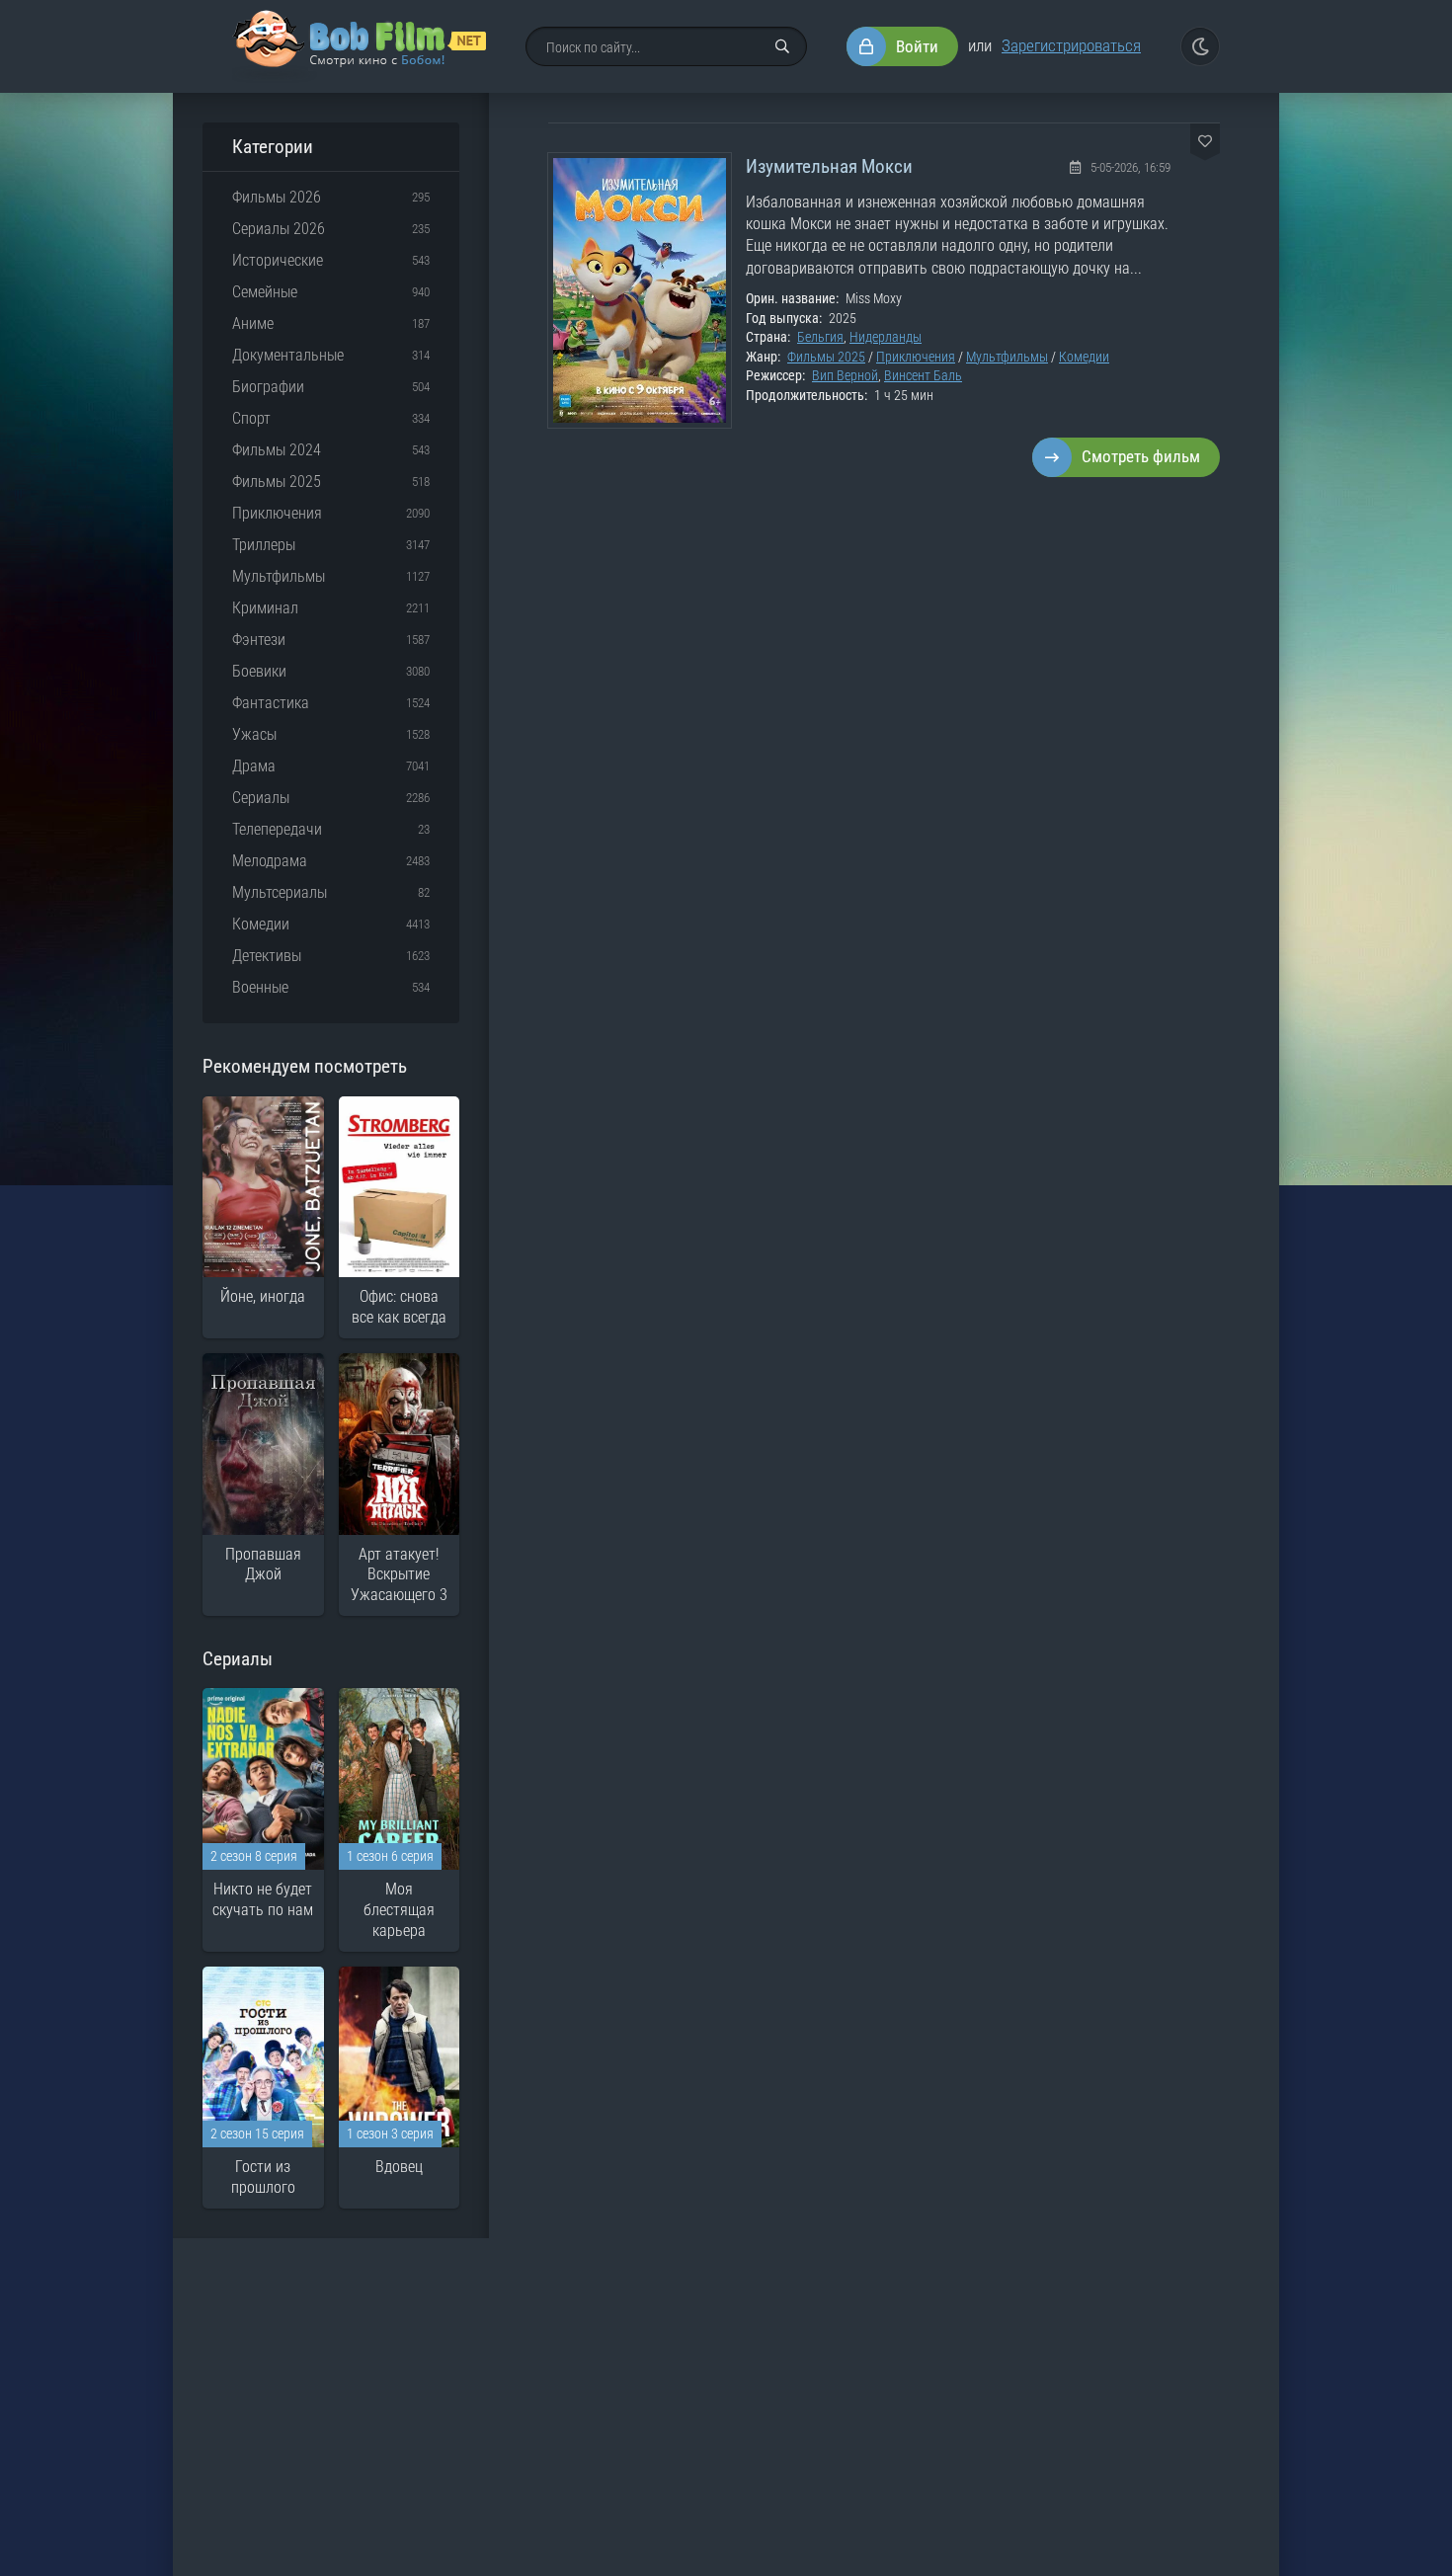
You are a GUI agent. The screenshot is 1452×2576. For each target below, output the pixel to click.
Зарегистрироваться (1071, 45)
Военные (260, 987)
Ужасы (254, 734)
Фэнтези (259, 640)
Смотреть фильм (1141, 456)
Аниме (253, 323)
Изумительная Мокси (829, 166)
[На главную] (359, 46)
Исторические (278, 260)
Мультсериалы (280, 892)
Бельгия (820, 337)
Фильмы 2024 (277, 450)
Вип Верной (845, 375)
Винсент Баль (923, 375)
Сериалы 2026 (279, 229)
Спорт (251, 418)
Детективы (267, 956)
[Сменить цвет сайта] (1200, 46)
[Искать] (782, 46)
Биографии (268, 387)
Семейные (265, 292)
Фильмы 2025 (826, 357)
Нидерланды (886, 337)
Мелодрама (270, 861)
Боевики (259, 671)
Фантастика (271, 703)
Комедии (1084, 357)
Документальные (288, 355)
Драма (254, 766)
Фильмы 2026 (277, 197)
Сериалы (261, 798)
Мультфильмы (1007, 357)
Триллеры (264, 545)
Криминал (265, 608)
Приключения (916, 357)
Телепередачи (277, 829)
